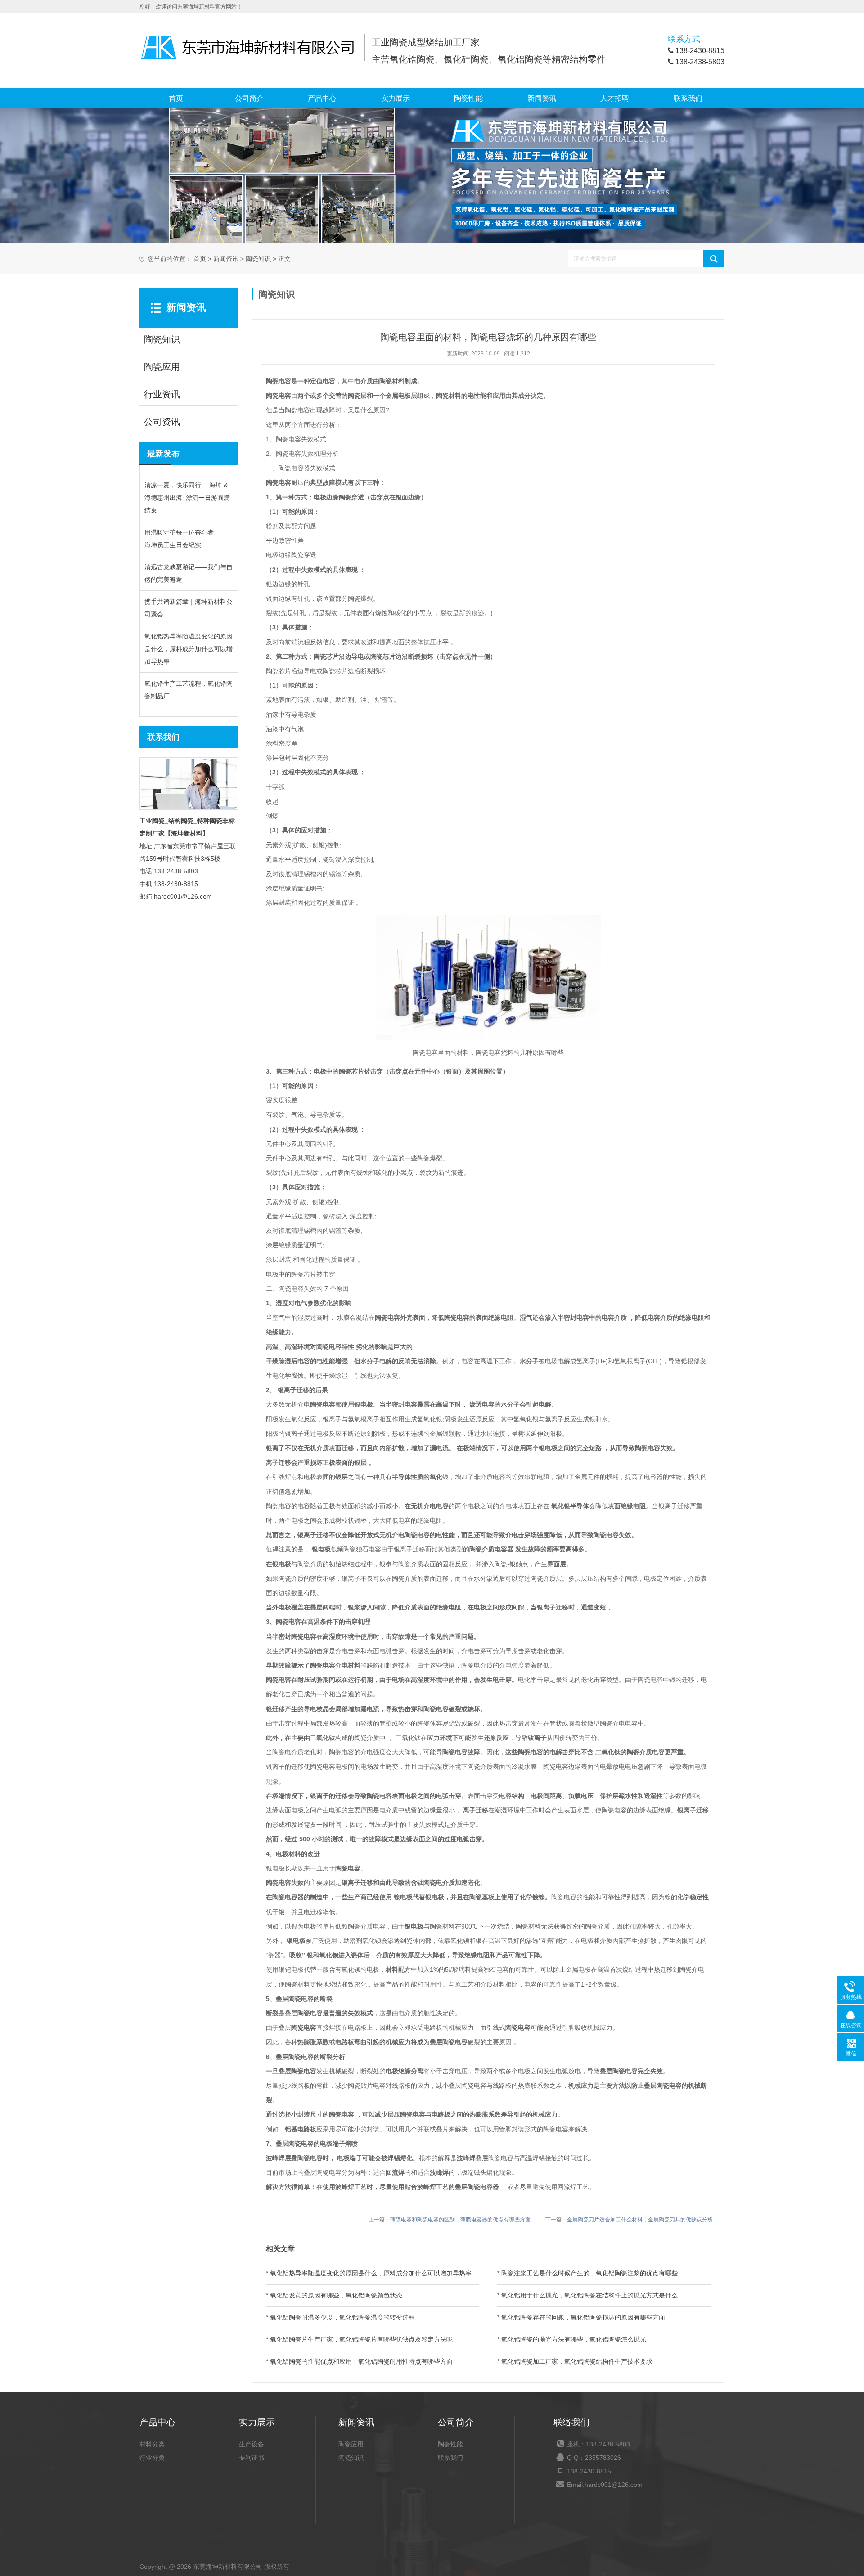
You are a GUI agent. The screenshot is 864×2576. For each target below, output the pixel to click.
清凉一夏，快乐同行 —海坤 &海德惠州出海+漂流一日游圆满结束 (187, 498)
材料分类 (152, 2444)
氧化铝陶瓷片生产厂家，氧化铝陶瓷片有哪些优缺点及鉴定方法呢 (361, 2339)
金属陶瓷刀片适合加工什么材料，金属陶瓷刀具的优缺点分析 (640, 2220)
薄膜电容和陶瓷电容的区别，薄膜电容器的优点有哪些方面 (460, 2220)
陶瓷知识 (258, 259)
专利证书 (252, 2458)
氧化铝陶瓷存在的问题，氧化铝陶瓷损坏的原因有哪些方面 (583, 2317)
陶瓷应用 (351, 2444)
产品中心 (322, 98)
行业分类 (152, 2458)
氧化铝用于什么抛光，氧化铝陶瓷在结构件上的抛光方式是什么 (589, 2295)
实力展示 (396, 98)
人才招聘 (615, 98)
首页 (176, 98)
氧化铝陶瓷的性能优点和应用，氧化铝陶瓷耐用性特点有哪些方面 (361, 2361)
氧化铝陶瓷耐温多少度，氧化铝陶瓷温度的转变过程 (342, 2317)
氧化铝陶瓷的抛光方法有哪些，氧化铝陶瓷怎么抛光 (574, 2339)
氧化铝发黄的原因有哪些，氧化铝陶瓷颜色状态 (336, 2295)
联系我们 (688, 98)
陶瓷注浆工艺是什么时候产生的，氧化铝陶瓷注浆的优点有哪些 (589, 2273)
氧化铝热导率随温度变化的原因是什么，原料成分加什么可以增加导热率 (189, 649)
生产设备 (252, 2444)
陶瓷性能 (468, 98)
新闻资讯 (542, 98)
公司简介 (249, 98)
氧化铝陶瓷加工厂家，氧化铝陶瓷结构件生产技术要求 (577, 2361)
